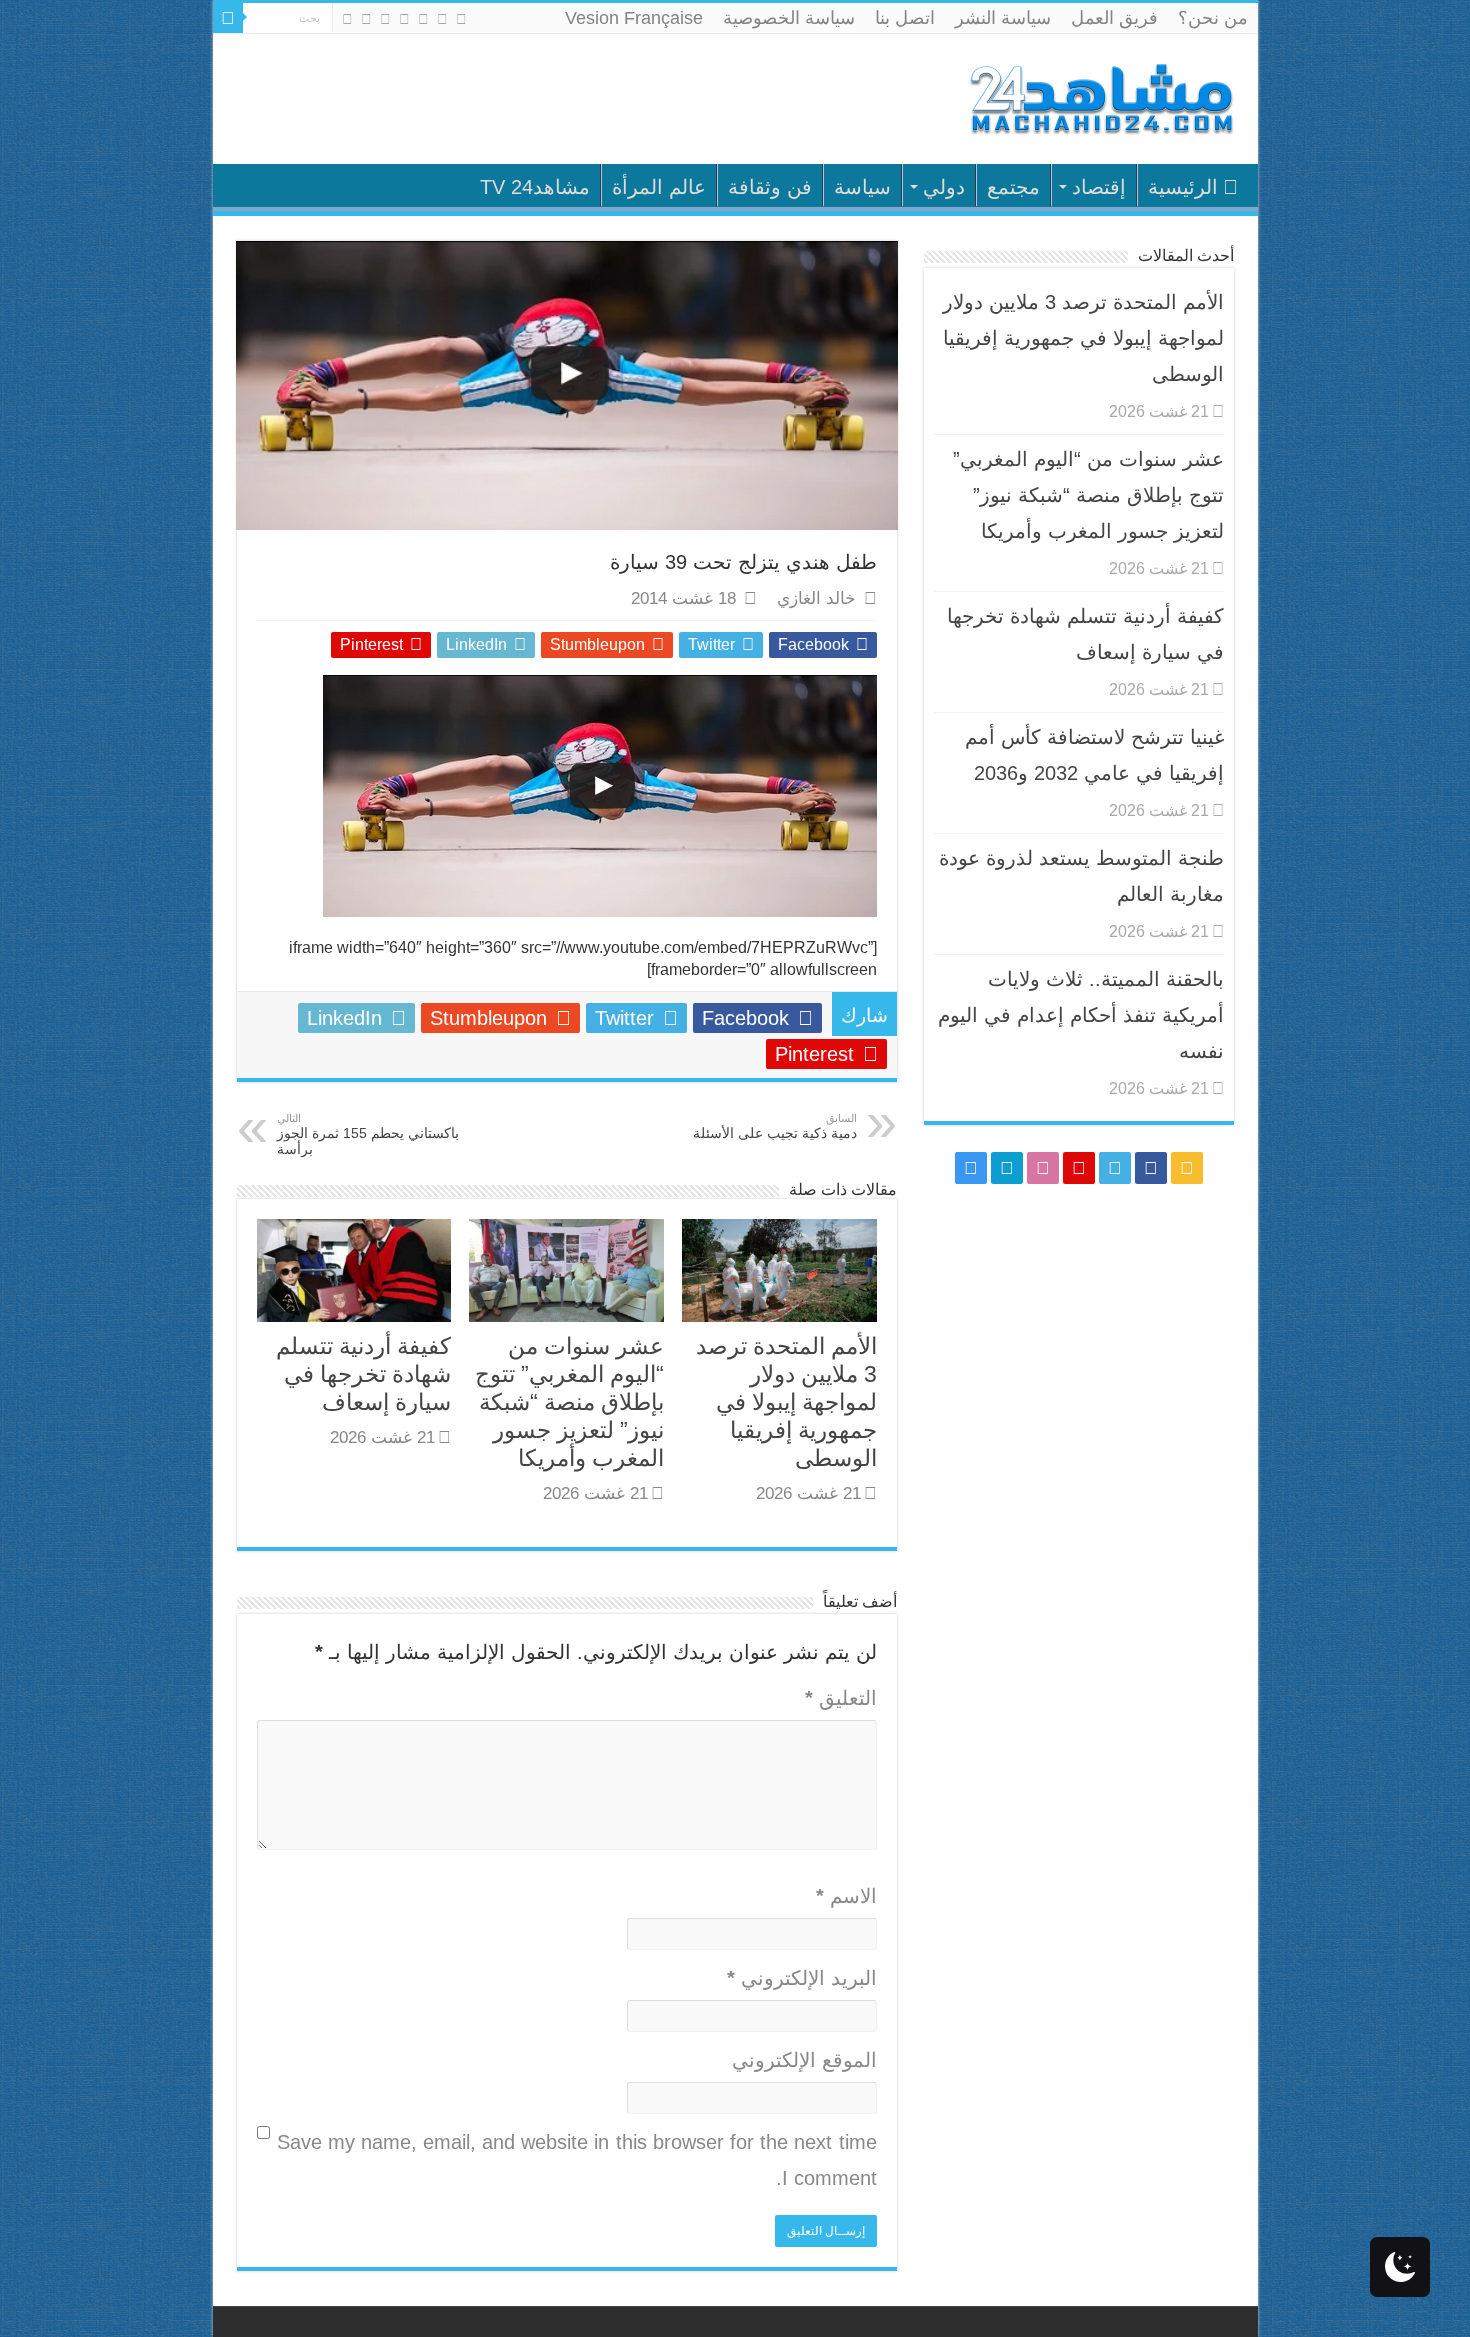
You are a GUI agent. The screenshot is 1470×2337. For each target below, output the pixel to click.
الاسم (846, 1896)
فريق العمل (1114, 18)
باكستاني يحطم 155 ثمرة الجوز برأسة (368, 1134)
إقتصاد (1099, 187)
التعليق (841, 1698)
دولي (944, 187)
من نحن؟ (1213, 18)
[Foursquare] (366, 19)
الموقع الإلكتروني (804, 2060)
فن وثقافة (770, 187)
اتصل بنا (905, 18)
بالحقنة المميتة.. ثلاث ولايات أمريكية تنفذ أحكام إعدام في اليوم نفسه (1081, 1015)
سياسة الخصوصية (789, 18)
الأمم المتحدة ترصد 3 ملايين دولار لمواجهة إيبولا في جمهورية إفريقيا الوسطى (786, 1402)
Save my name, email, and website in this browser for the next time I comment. (577, 2160)
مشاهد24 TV (535, 187)
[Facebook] (442, 19)
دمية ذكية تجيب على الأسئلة (775, 1126)
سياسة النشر (1003, 18)
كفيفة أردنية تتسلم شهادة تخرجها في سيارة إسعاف (363, 1374)
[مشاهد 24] (1100, 96)
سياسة (862, 187)
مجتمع (1013, 187)
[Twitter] (423, 19)
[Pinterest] (404, 19)
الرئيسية (1183, 187)
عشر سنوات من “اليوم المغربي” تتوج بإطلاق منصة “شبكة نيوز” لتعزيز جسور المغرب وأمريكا (569, 1402)
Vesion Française (634, 18)
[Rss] (461, 19)
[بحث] (228, 18)
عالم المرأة (659, 187)
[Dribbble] (385, 19)
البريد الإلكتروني (802, 1978)
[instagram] (347, 19)
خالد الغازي (816, 598)
